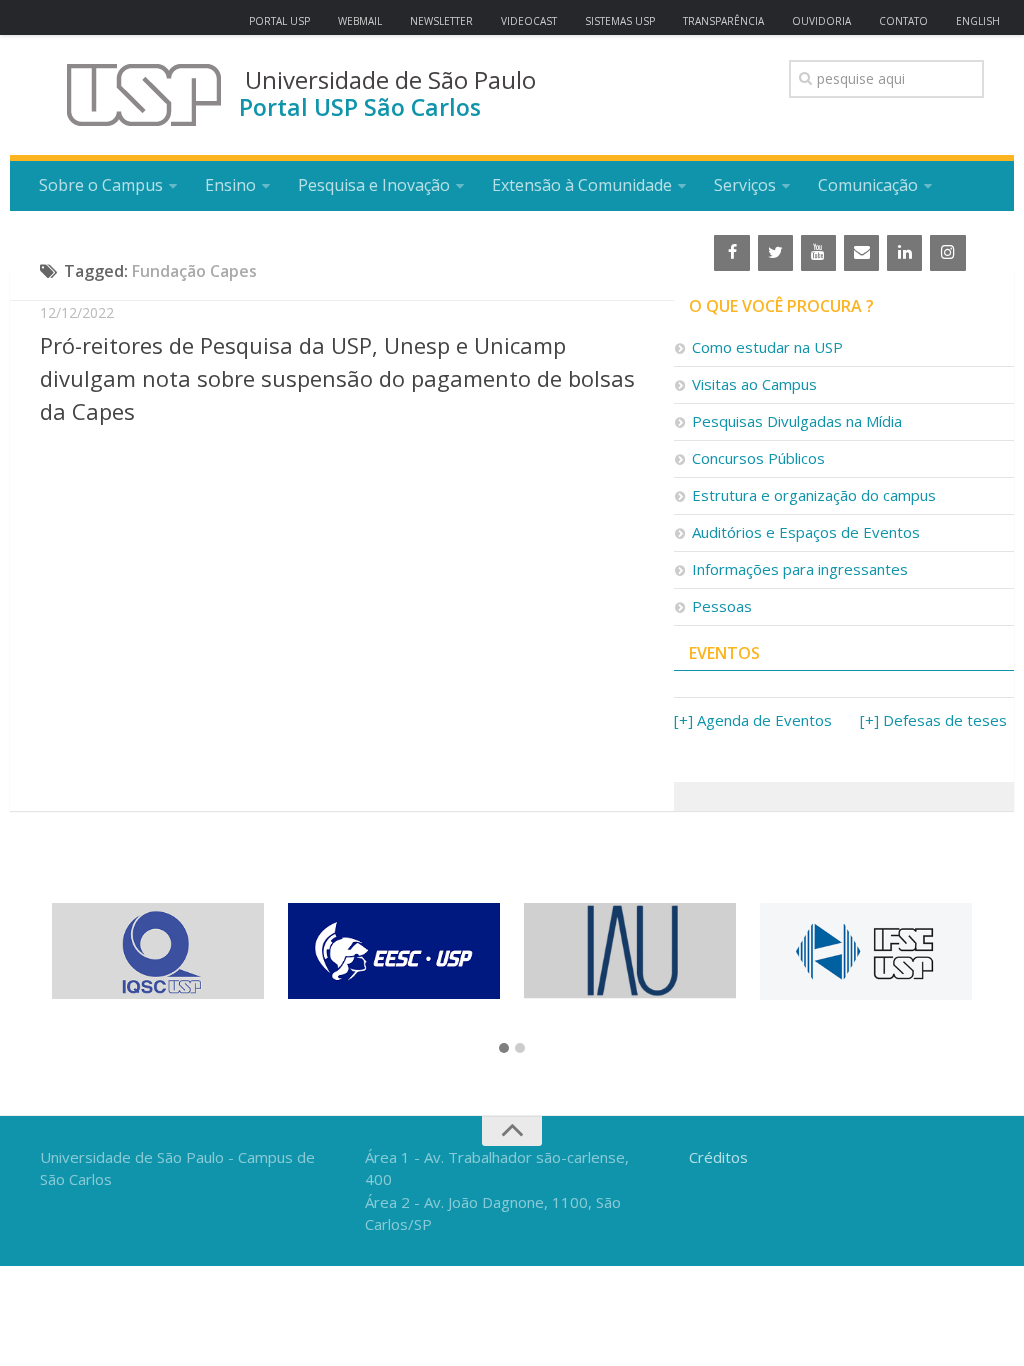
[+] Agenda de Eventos (753, 720)
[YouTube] (818, 253)
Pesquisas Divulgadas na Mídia (797, 421)
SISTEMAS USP (620, 21)
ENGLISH (978, 21)
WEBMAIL (360, 21)
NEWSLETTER (441, 21)
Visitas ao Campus (754, 384)
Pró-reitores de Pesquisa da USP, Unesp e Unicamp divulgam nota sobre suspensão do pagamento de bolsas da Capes (337, 378)
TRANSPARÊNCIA (723, 21)
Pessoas (722, 606)
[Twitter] (775, 253)
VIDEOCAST (529, 21)
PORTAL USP (279, 21)
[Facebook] (731, 253)
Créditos (718, 1157)
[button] (504, 1049)
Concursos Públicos (758, 458)
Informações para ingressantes (800, 569)
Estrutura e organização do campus (814, 495)
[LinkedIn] (904, 253)
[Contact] (861, 253)
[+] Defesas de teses (933, 720)
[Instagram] (947, 253)
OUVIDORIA (821, 21)
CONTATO (903, 21)
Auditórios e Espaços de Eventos (806, 532)
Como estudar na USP (767, 347)
